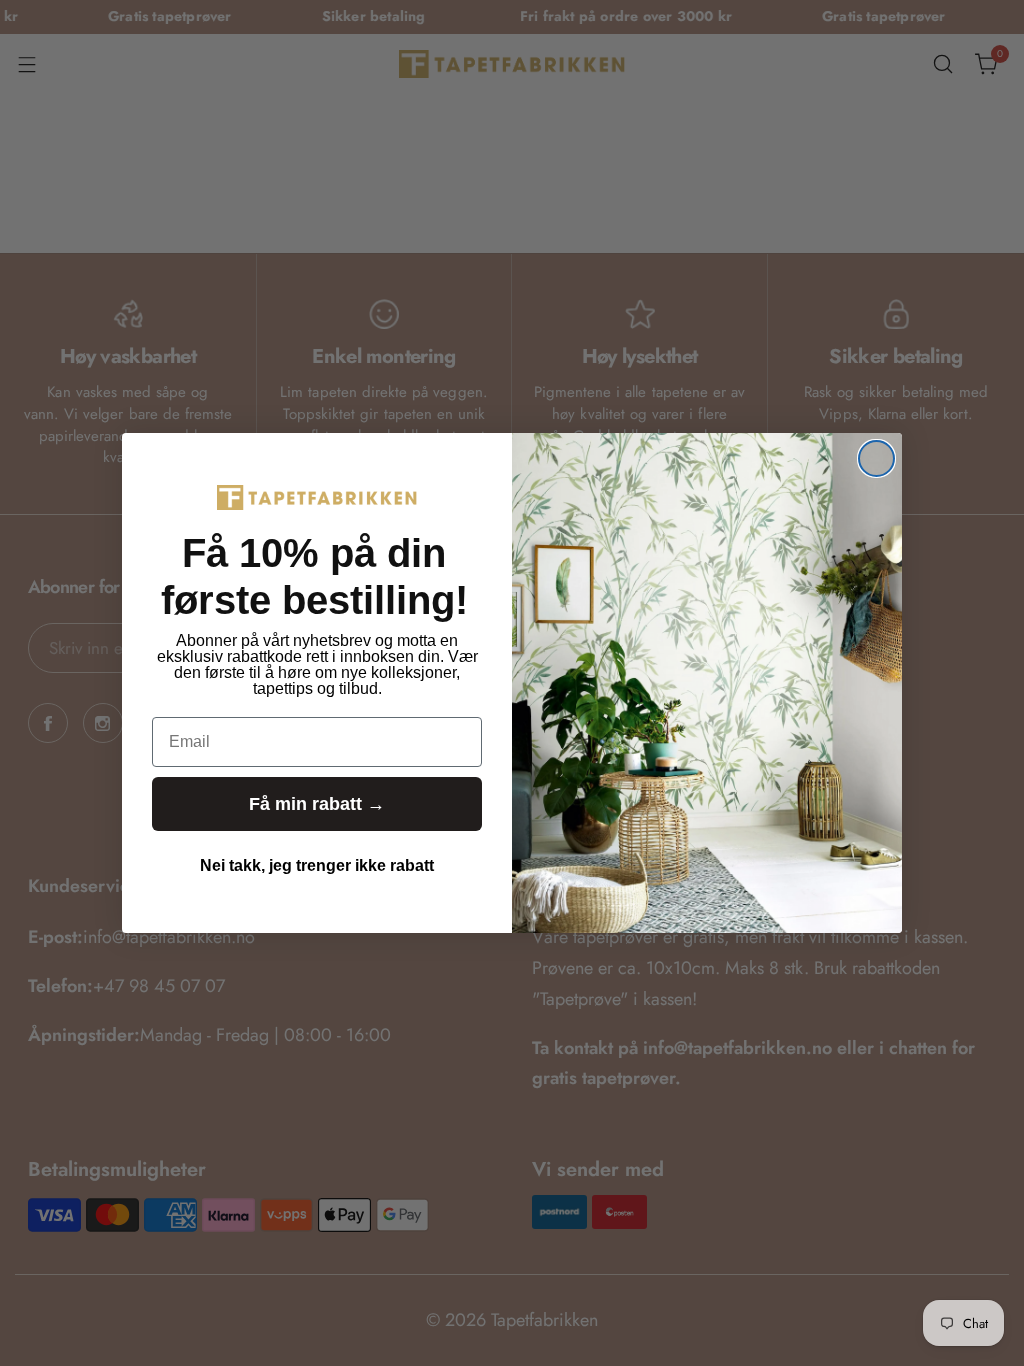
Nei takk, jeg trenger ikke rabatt (317, 865)
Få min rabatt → (317, 804)
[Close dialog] (876, 458)
